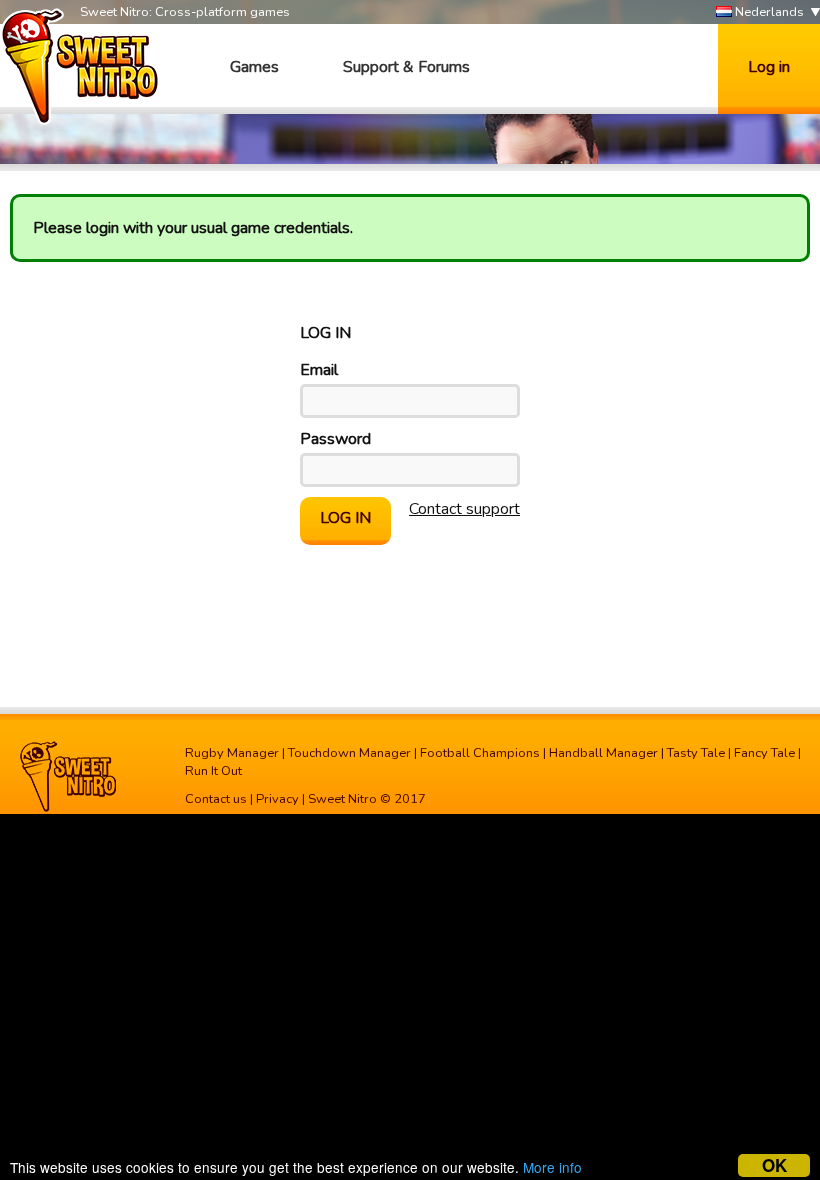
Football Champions (480, 753)
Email (319, 370)
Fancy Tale (764, 753)
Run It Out (213, 771)
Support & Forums (406, 67)
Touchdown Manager (349, 753)
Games (254, 67)
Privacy (277, 799)
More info (552, 1167)
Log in (769, 67)
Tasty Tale (696, 753)
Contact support (464, 509)
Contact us (216, 799)
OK (774, 1165)
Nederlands (768, 12)
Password (335, 439)
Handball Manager (603, 753)
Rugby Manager (232, 753)
